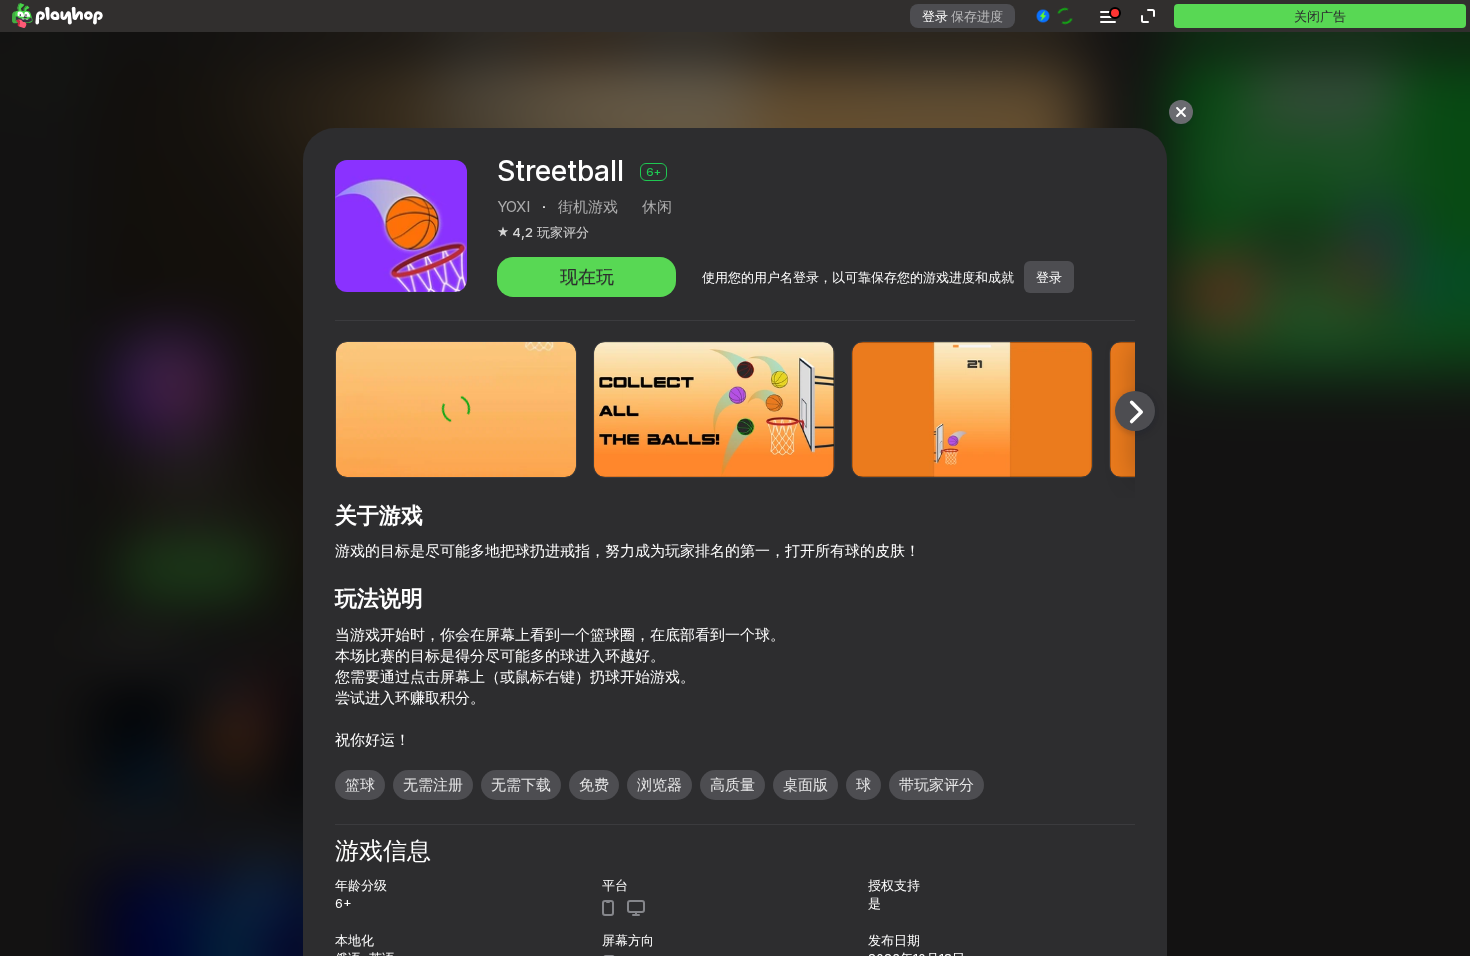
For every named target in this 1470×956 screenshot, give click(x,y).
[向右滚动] (1135, 411)
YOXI (513, 206)
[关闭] (1181, 112)
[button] (1055, 16)
